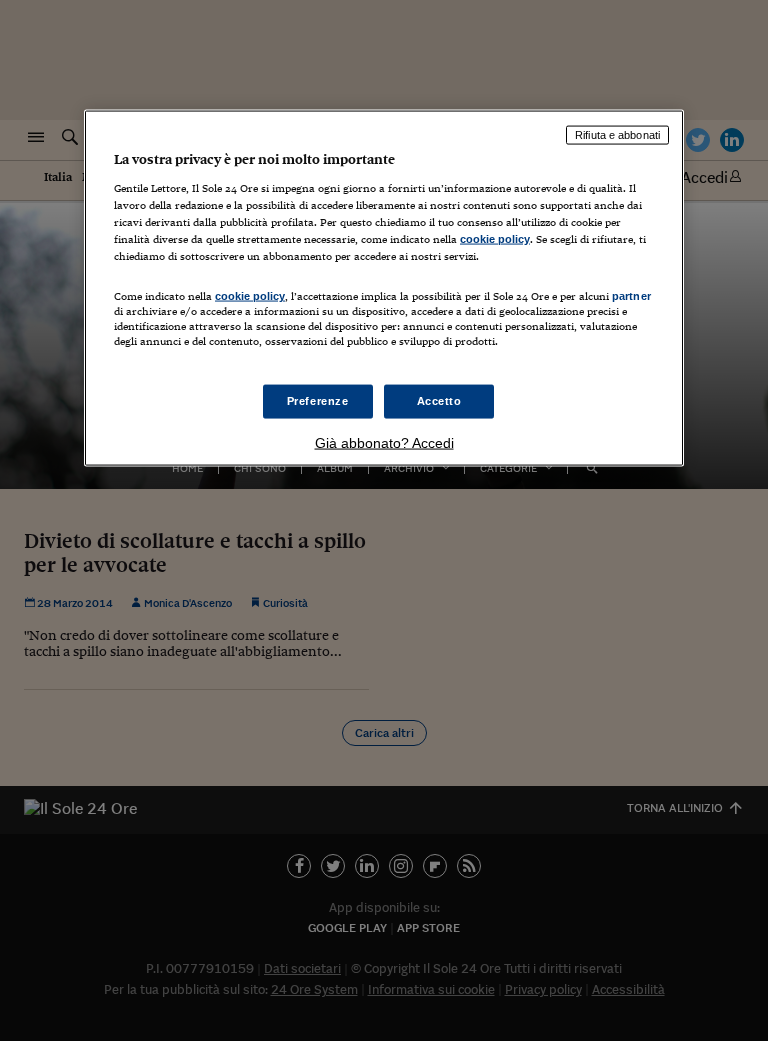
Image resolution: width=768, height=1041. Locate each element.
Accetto (439, 401)
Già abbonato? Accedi (384, 443)
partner (631, 296)
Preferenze (318, 401)
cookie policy (495, 238)
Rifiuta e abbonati (617, 135)
